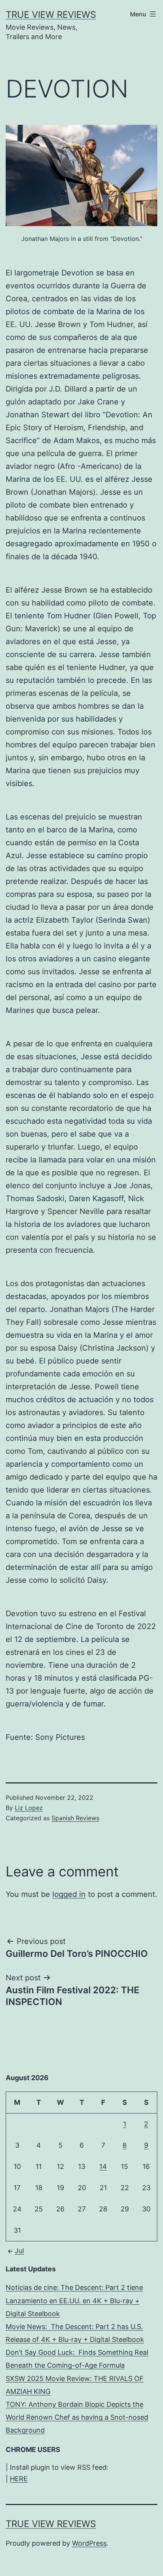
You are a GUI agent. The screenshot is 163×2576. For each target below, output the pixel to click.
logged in (69, 1894)
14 (103, 2166)
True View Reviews (51, 15)
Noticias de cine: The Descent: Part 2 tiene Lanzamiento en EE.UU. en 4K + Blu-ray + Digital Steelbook (74, 2300)
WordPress (89, 2543)
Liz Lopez (29, 1808)
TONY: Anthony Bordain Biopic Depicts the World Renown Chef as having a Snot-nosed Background (77, 2417)
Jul (19, 2251)
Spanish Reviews (75, 1818)
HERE (19, 2479)
